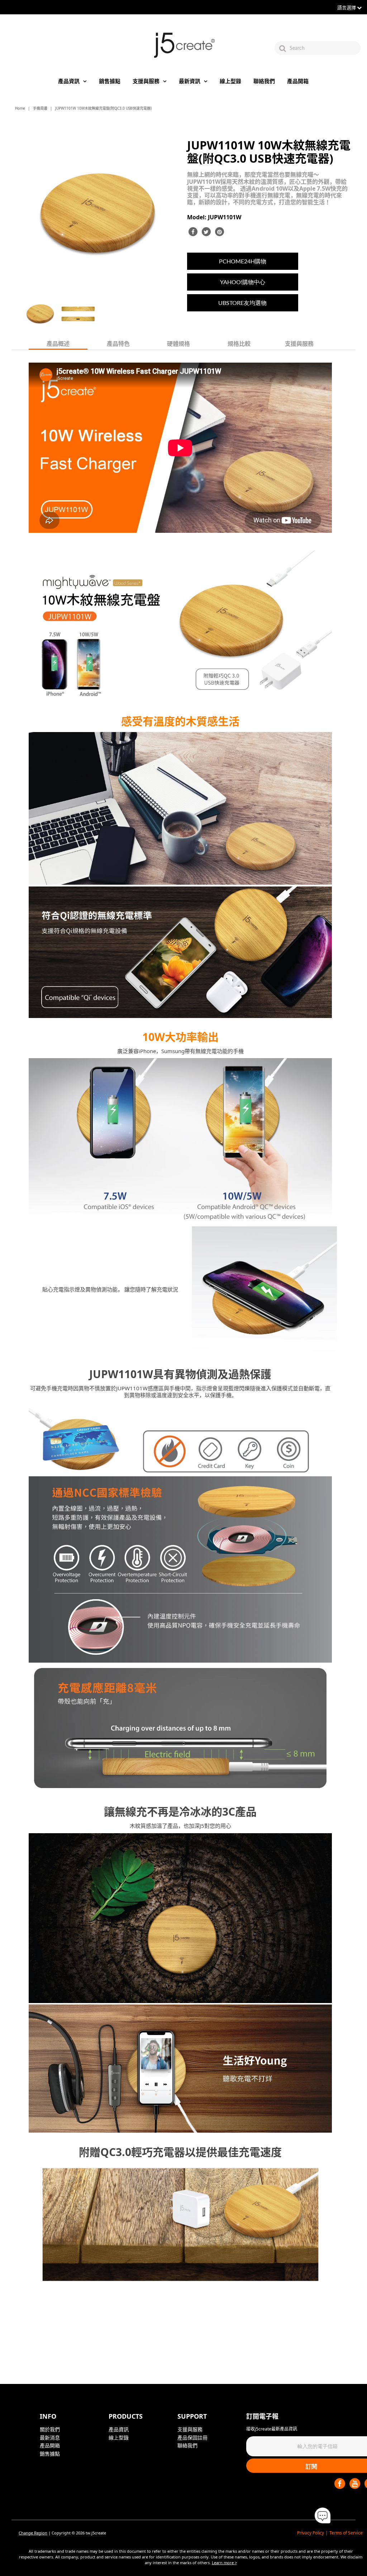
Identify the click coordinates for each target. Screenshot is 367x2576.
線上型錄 (230, 81)
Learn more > (224, 2563)
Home (20, 108)
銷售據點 (110, 81)
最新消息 (50, 2438)
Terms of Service (346, 2533)
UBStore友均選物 (242, 303)
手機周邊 (40, 108)
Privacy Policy (311, 2533)
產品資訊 (69, 81)
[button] (323, 2516)
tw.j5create (96, 2533)
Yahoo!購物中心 (243, 282)
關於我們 (50, 2429)
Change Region (33, 2533)
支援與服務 (146, 81)
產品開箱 (298, 81)
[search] (324, 48)
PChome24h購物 (243, 261)
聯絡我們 (264, 81)
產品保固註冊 (192, 2438)
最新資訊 (190, 81)
